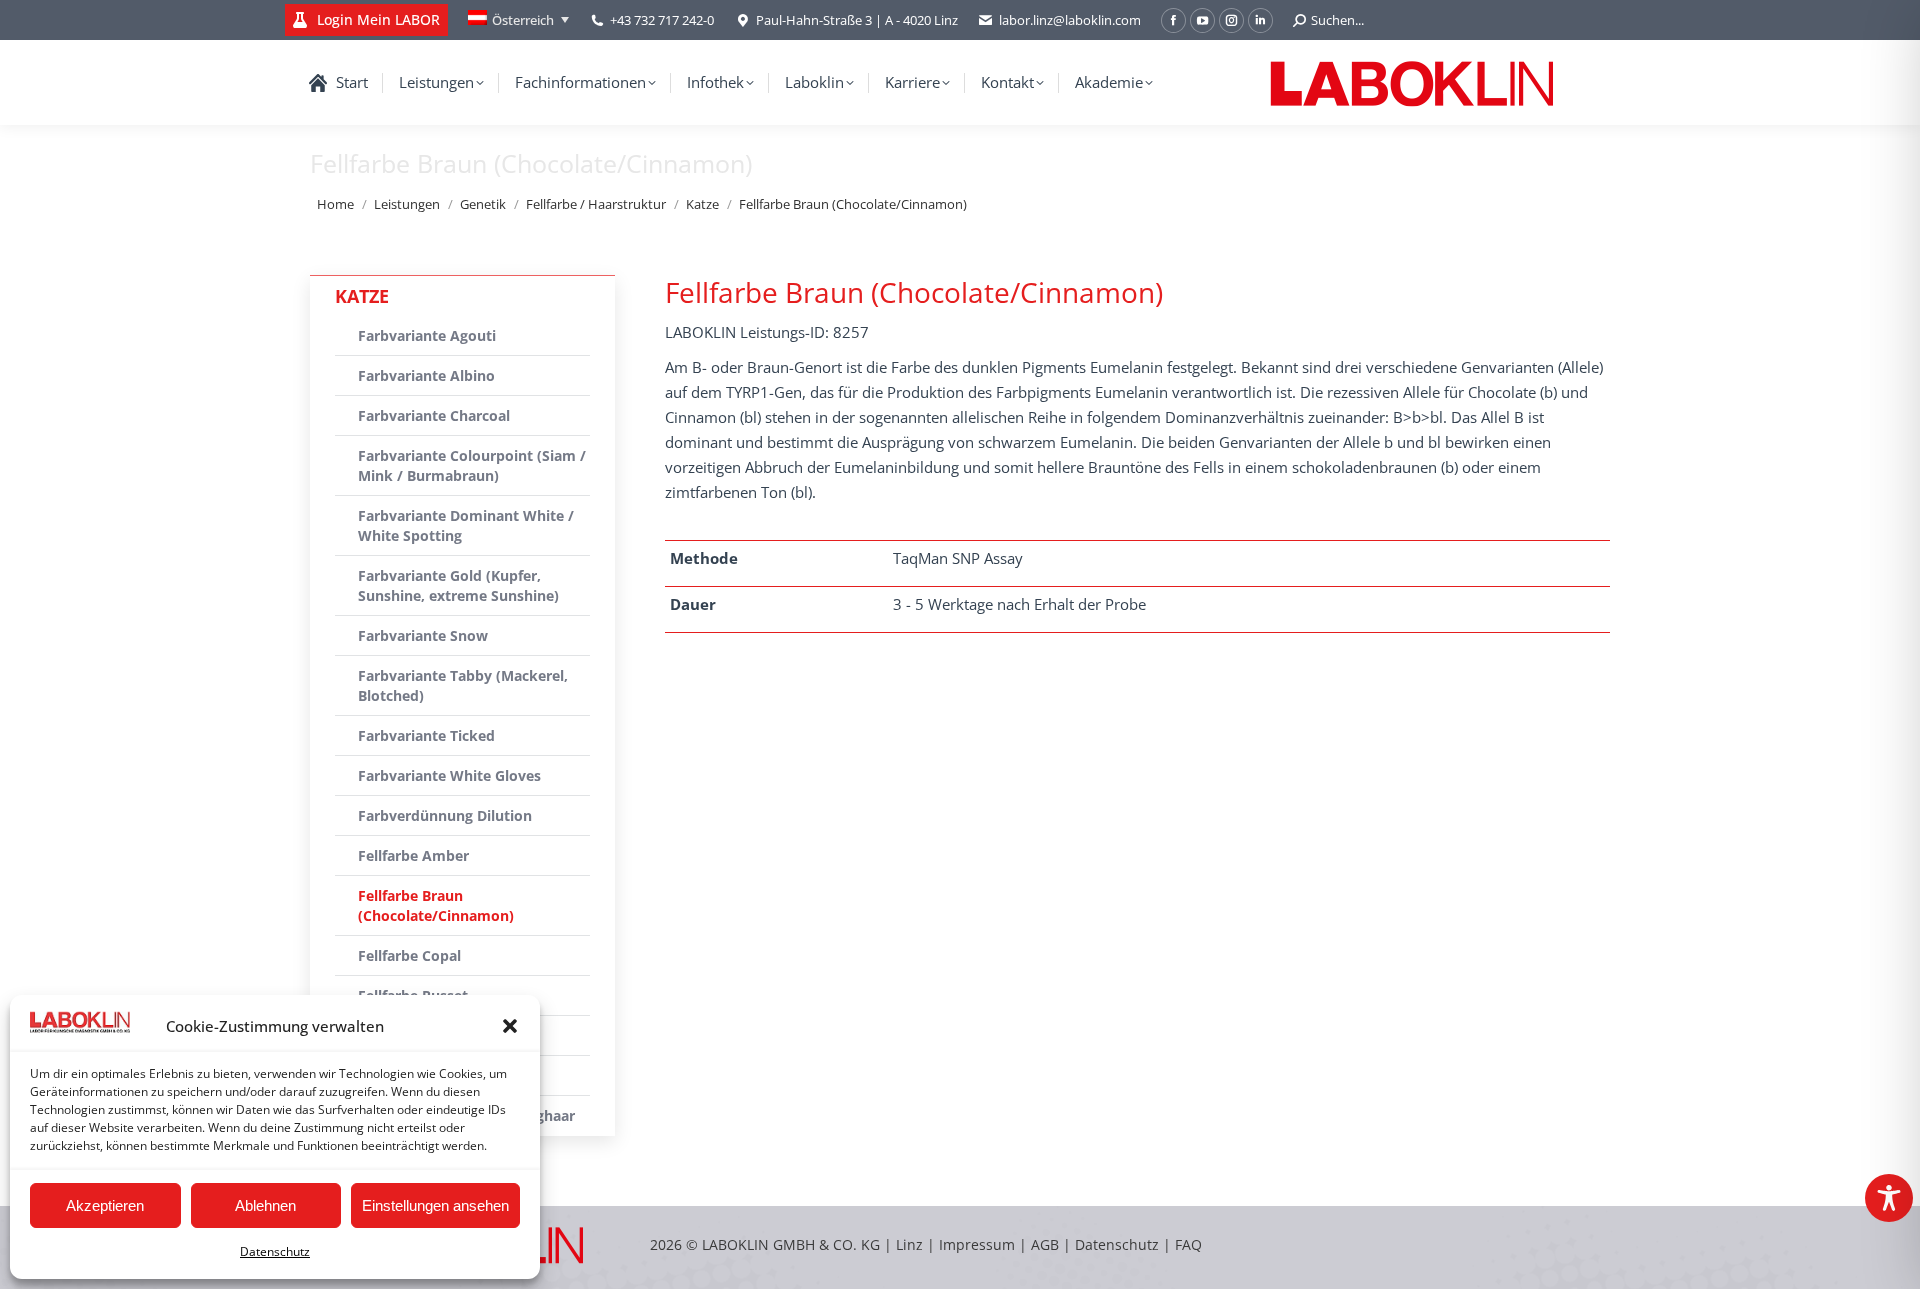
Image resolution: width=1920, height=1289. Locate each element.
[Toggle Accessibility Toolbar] (1889, 1198)
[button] (510, 1026)
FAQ (1188, 1244)
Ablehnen (265, 1205)
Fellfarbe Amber (413, 855)
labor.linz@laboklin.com (1070, 20)
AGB (1047, 1244)
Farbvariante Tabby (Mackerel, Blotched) (463, 685)
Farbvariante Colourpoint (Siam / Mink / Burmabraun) (472, 465)
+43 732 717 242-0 (662, 20)
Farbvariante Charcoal (434, 415)
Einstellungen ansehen (435, 1205)
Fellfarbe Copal (409, 955)
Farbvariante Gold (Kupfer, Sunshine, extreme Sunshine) (458, 585)
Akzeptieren (105, 1205)
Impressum (977, 1244)
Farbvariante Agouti (427, 335)
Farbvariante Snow (423, 635)
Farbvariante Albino (426, 375)
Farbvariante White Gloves (449, 775)
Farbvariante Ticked (426, 735)
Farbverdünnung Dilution (445, 815)
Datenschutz (275, 1251)
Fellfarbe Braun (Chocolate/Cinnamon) (436, 905)
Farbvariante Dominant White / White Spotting (466, 525)
